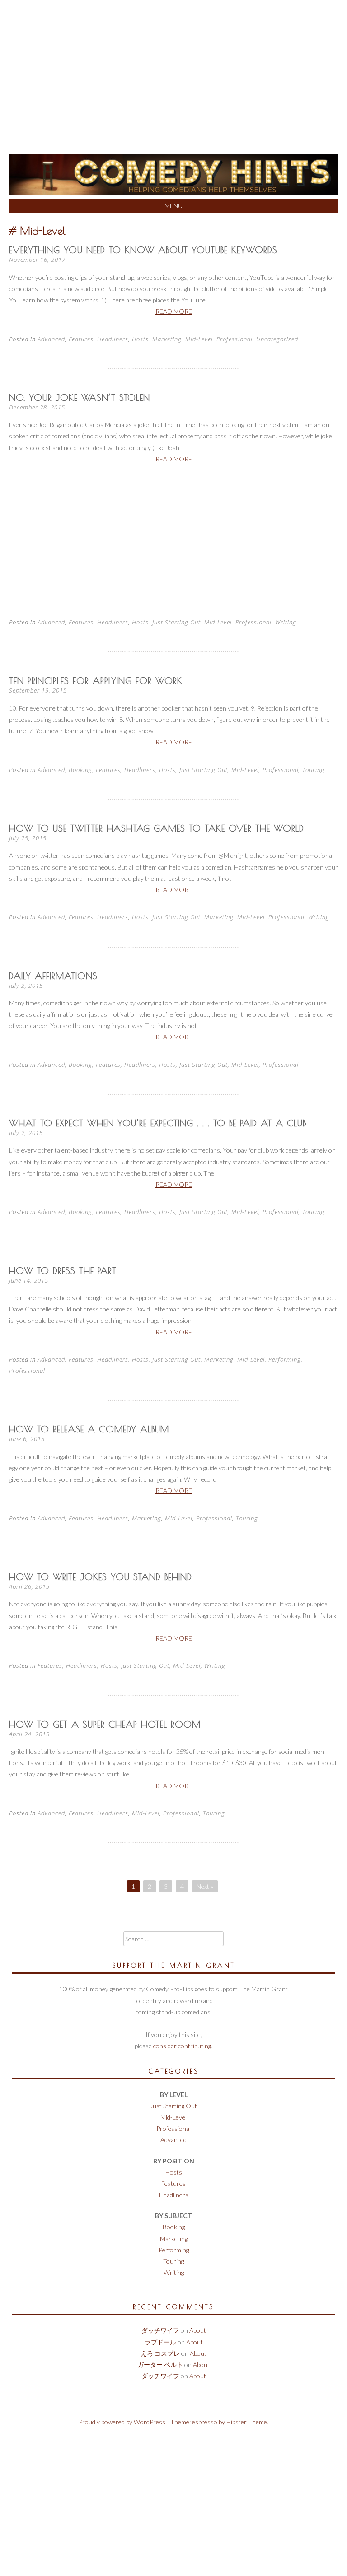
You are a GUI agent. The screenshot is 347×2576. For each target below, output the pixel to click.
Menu (173, 206)
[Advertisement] (173, 68)
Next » (205, 1886)
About (198, 2330)
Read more (174, 311)
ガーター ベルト (160, 2364)
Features (81, 339)
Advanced (51, 339)
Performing (285, 1359)
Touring (313, 770)
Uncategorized (277, 339)
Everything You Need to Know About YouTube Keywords (143, 250)
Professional (234, 339)
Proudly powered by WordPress (122, 2422)
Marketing (167, 339)
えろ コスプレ (160, 2353)
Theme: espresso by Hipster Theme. (219, 2422)
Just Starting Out (176, 622)
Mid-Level (199, 339)
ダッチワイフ (160, 2330)
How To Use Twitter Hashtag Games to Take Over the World (157, 828)
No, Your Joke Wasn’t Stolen (80, 398)
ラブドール (160, 2342)
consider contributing (182, 2046)
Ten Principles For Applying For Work (96, 681)
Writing (286, 622)
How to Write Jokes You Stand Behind (101, 1577)
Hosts (140, 339)
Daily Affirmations (53, 976)
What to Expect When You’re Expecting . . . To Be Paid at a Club (158, 1123)
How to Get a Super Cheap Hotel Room (105, 1724)
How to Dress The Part (63, 1271)
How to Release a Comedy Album (89, 1429)
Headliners (113, 339)
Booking (80, 770)
